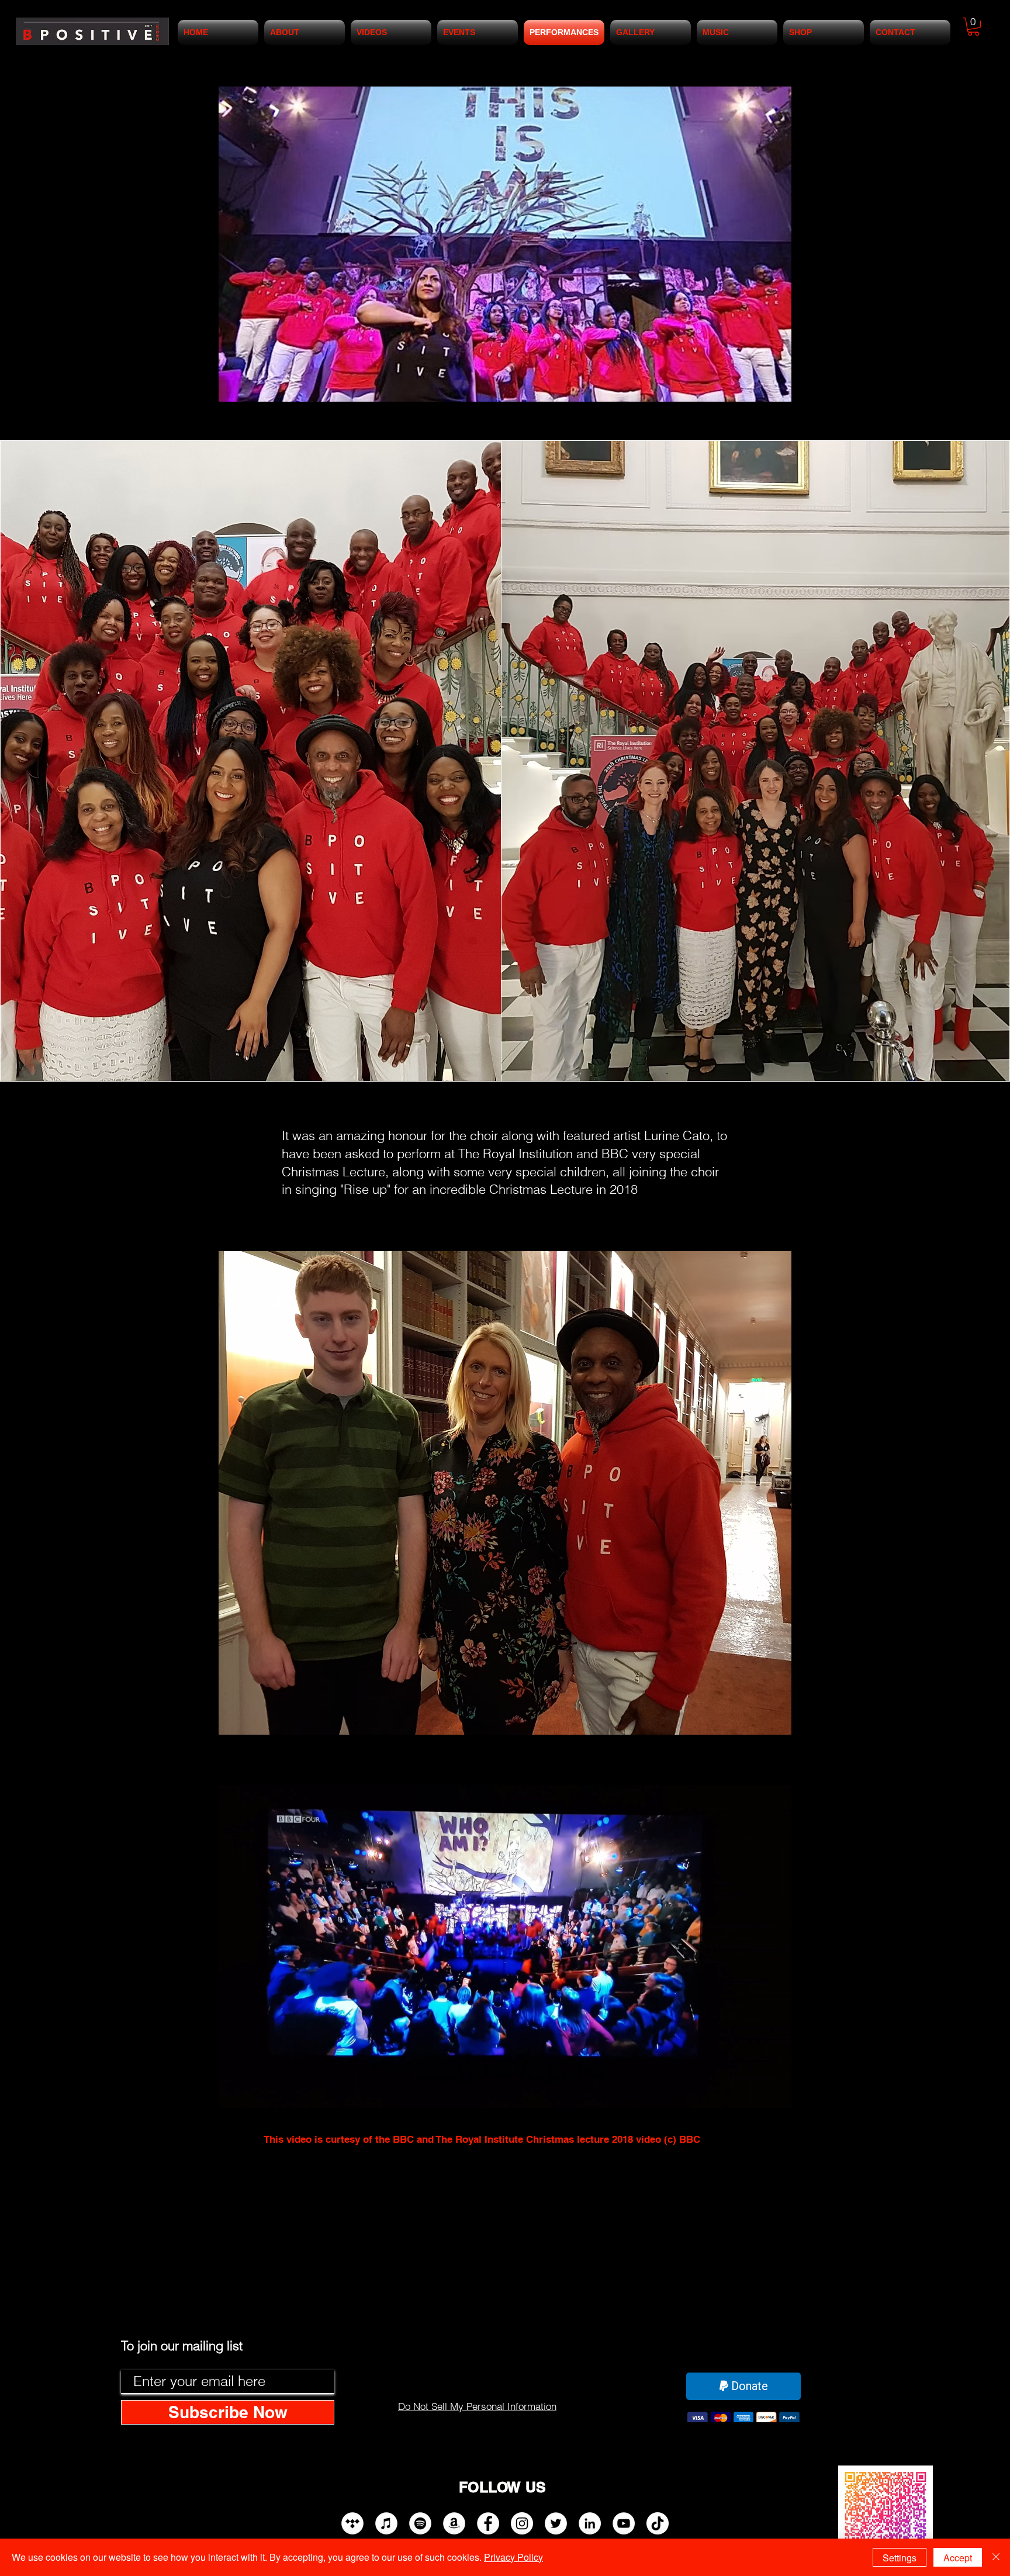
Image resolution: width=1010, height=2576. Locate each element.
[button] (973, 27)
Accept (958, 2558)
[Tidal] (352, 2523)
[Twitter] (556, 2523)
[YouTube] (624, 2523)
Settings (900, 2558)
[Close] (996, 2557)
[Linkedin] (590, 2523)
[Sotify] (420, 2523)
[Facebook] (488, 2523)
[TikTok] (658, 2523)
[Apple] (386, 2523)
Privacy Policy (513, 2557)
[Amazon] (454, 2523)
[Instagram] (522, 2523)
